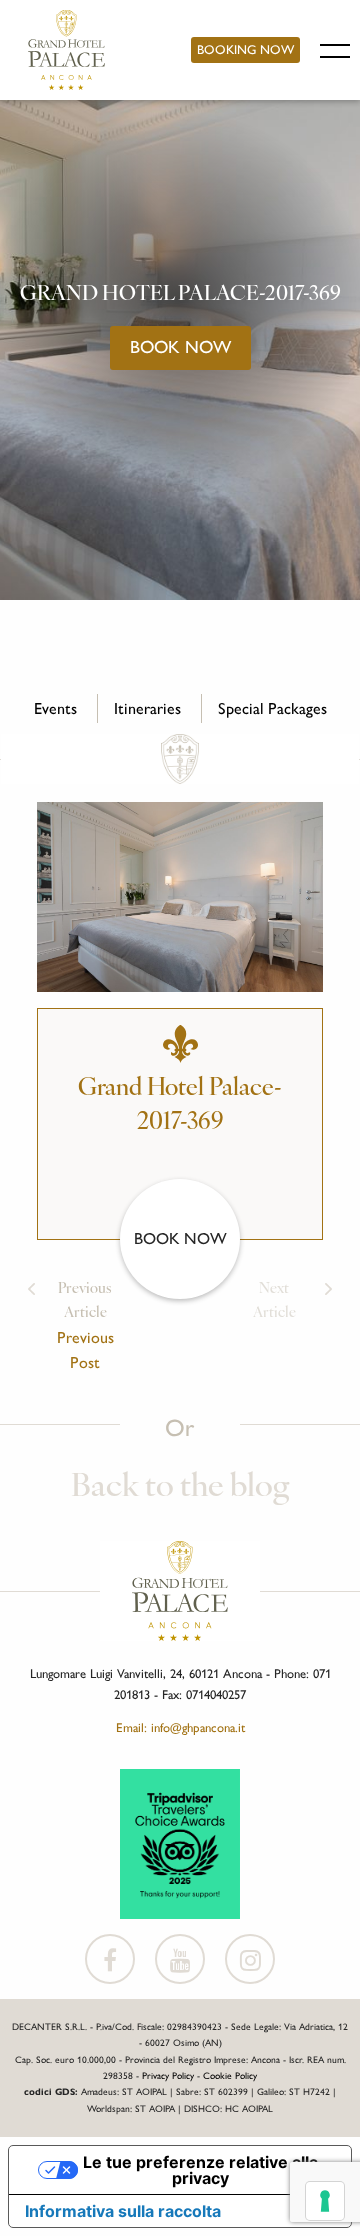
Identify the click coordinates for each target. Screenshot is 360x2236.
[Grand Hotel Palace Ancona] (66, 50)
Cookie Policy (230, 2075)
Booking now (245, 49)
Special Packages (272, 708)
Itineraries (147, 708)
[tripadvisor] (180, 1841)
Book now (180, 346)
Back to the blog (180, 1488)
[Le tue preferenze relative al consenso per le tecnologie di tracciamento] (325, 2201)
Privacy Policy (168, 2075)
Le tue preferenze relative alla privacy (200, 2170)
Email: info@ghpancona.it (180, 1727)
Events (55, 708)
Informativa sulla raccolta (123, 2211)
